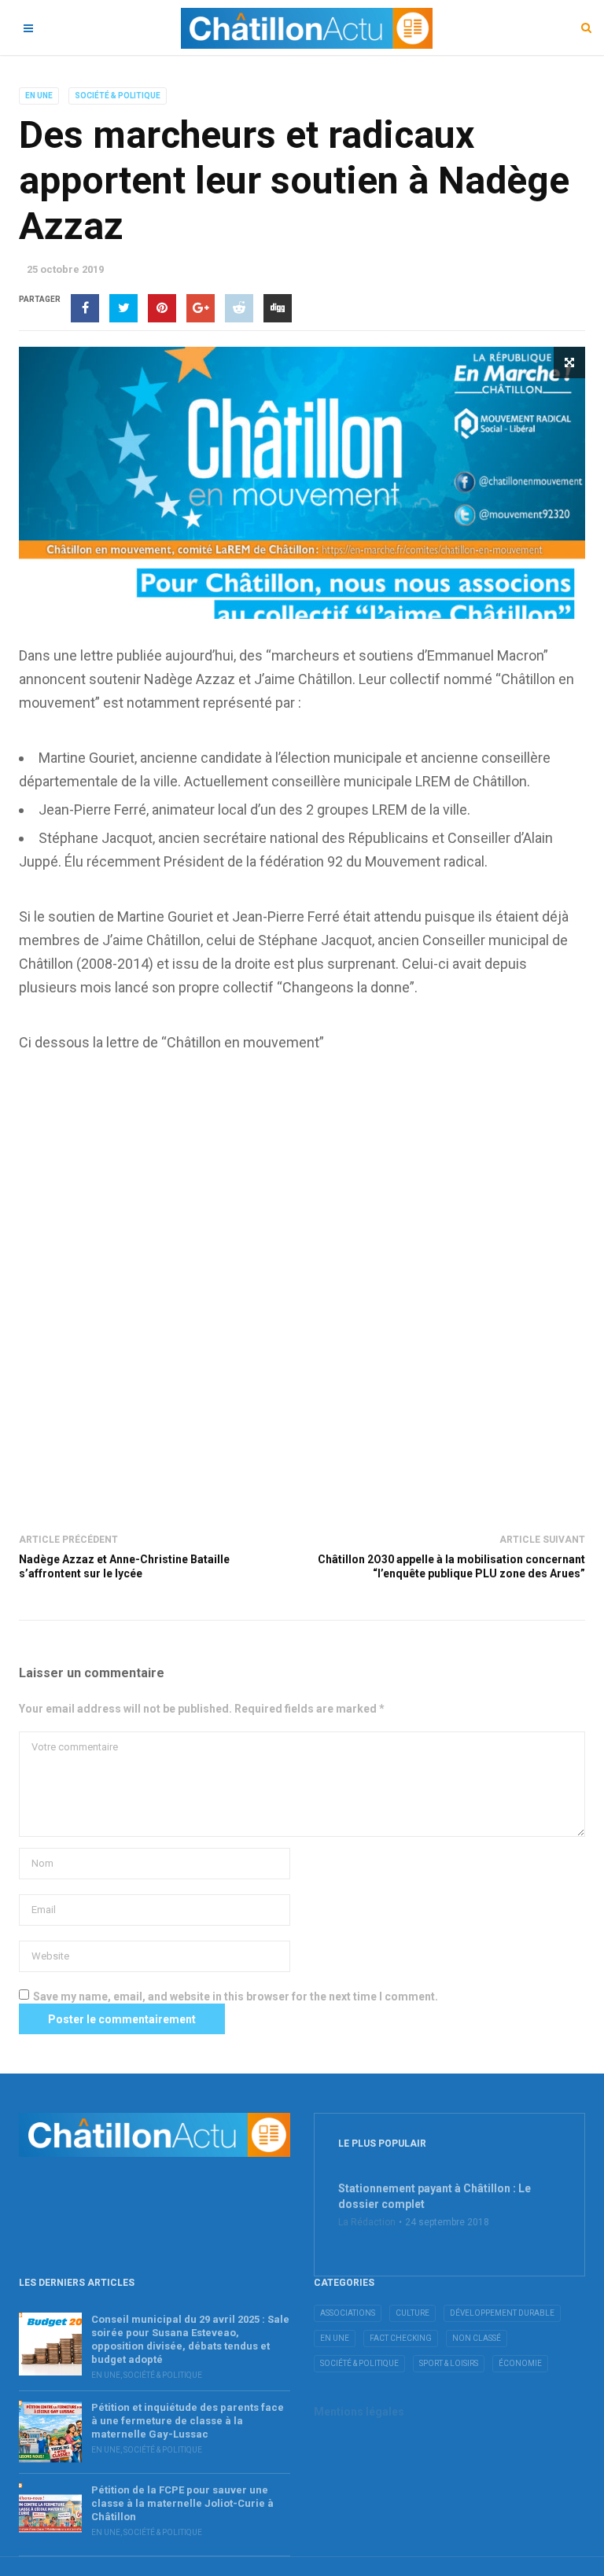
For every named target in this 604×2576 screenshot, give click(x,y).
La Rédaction (367, 2222)
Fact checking (401, 2338)
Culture (412, 2313)
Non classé (477, 2338)
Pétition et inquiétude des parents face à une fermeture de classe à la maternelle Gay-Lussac (188, 2421)
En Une (39, 96)
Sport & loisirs (449, 2363)
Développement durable (502, 2313)
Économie (520, 2363)
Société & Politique (118, 96)
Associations (348, 2313)
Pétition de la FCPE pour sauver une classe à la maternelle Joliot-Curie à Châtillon (182, 2503)
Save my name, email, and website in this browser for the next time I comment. (236, 1996)
